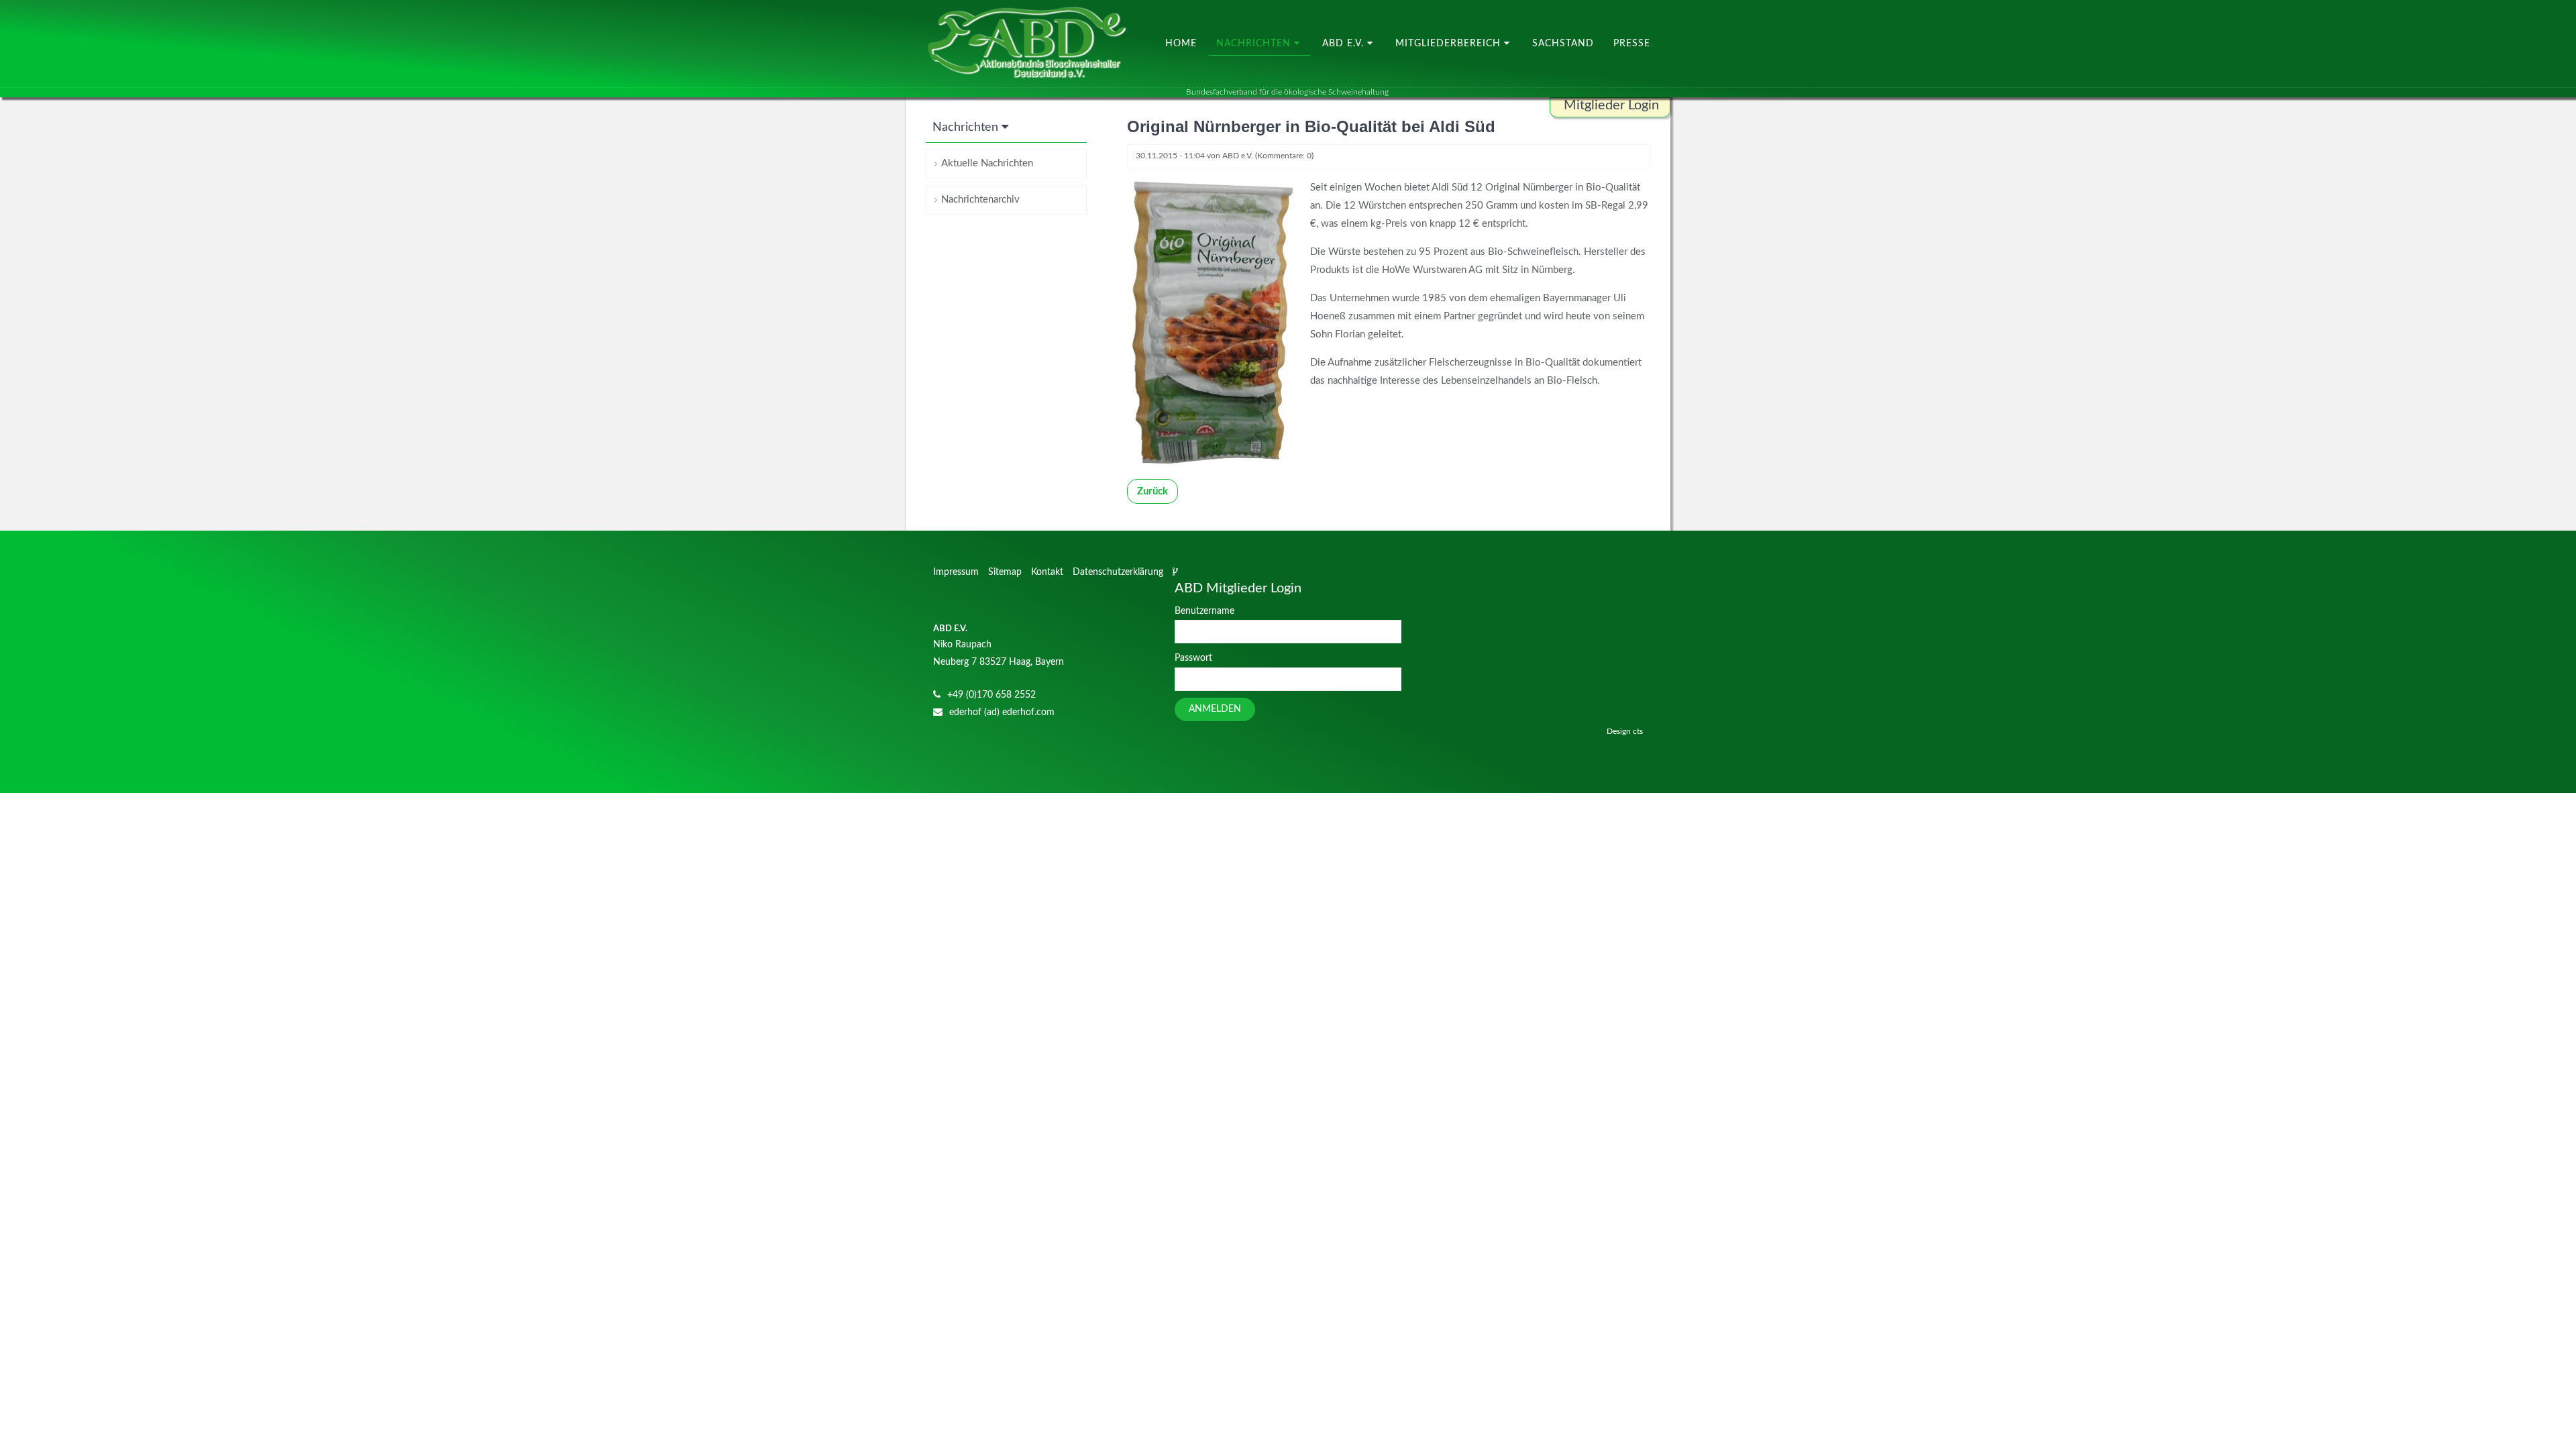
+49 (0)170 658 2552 (991, 695)
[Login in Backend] (1177, 572)
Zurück (1152, 491)
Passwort (1193, 658)
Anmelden (1215, 709)
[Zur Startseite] (1026, 44)
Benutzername (1204, 611)
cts (1638, 731)
